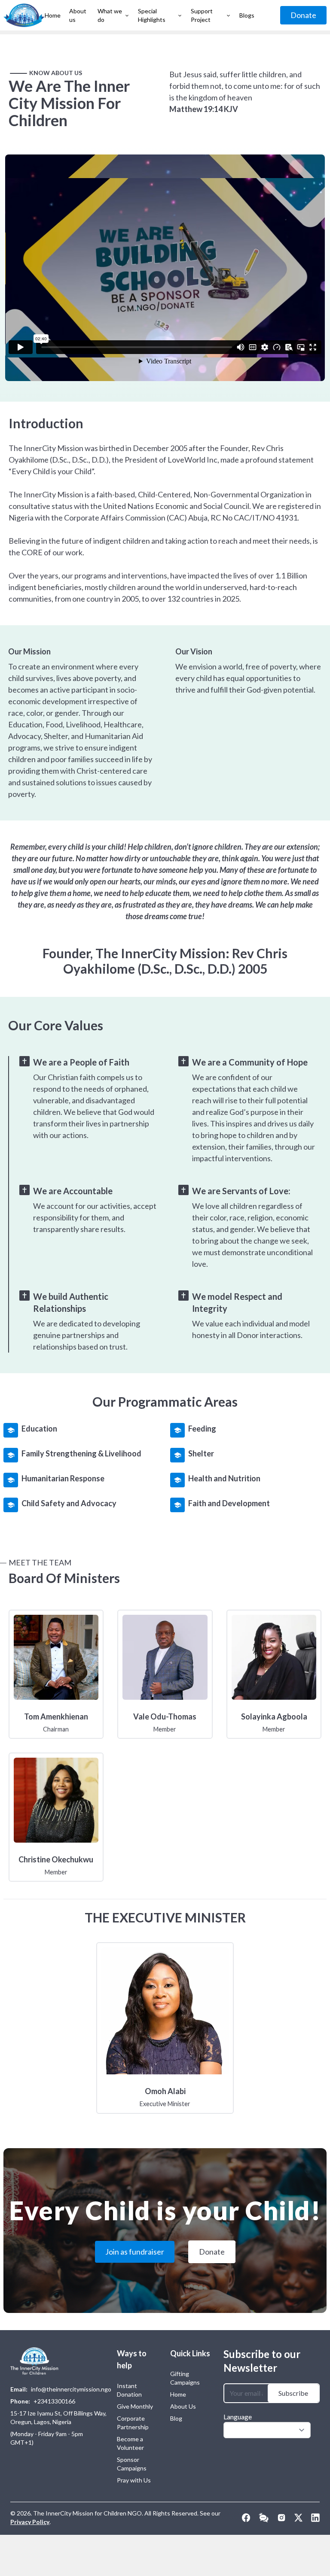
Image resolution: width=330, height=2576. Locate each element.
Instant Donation (129, 2390)
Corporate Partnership (133, 2423)
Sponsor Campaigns (132, 2464)
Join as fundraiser (135, 2252)
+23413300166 (54, 2401)
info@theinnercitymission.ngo (71, 2389)
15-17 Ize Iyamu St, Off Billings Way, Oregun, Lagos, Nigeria (58, 2417)
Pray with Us (134, 2480)
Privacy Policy (30, 2522)
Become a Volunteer (130, 2443)
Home (178, 2394)
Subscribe (293, 2393)
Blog (176, 2418)
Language (238, 2417)
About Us (183, 2406)
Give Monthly (135, 2406)
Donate (303, 15)
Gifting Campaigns (185, 2378)
